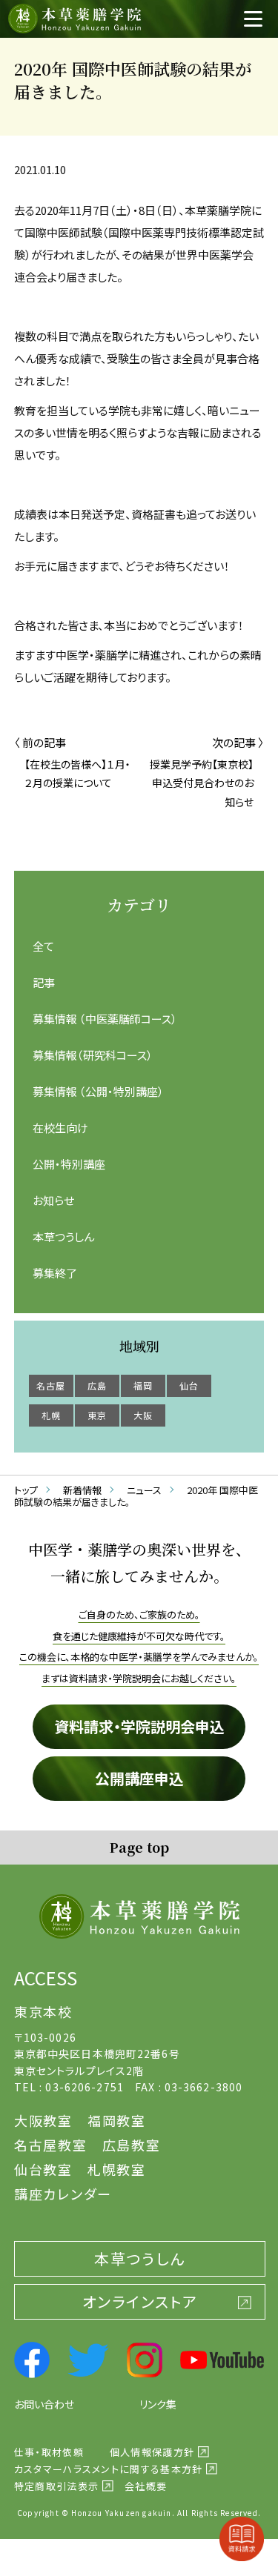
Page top (139, 1847)
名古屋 (51, 1385)
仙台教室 (43, 2169)
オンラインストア (140, 2301)
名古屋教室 (51, 2145)
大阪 (143, 1415)
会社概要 (146, 2486)
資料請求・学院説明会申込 (139, 1726)
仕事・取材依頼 (49, 2452)
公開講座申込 (139, 1778)
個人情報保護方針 (152, 2452)
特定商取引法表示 (56, 2486)
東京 (97, 1415)
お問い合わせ (44, 2404)
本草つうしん (63, 1236)
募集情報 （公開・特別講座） (98, 1091)
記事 (44, 982)
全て (43, 946)
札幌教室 (117, 2169)
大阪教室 (43, 2120)
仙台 (189, 1385)
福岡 (143, 1385)
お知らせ (53, 1200)
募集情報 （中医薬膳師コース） (105, 1019)
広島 (97, 1385)
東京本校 (43, 2011)
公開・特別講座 (69, 1164)
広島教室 (132, 2145)
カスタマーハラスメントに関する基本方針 (109, 2469)
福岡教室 (117, 2120)
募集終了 (55, 1273)
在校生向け (60, 1128)
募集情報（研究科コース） (93, 1055)
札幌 (51, 1415)
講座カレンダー (63, 2194)
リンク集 (158, 2404)
